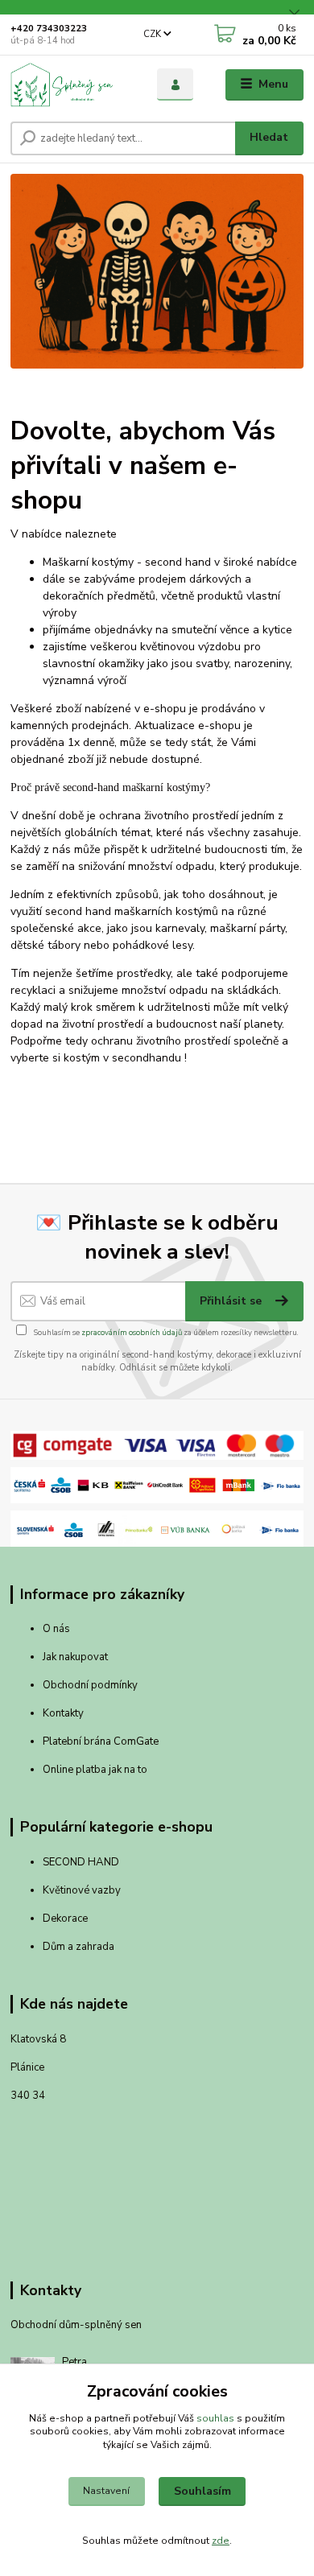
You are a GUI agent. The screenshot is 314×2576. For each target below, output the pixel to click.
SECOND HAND (81, 1862)
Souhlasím (202, 2491)
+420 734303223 (49, 29)
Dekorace (65, 1919)
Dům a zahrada (78, 1947)
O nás (56, 1629)
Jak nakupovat (75, 1657)
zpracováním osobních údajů (132, 1332)
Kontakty (63, 1713)
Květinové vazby (82, 1890)
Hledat (269, 137)
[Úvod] (72, 84)
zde (221, 2541)
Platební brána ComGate (102, 1741)
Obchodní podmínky (90, 1685)
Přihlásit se (232, 1301)
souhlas (215, 2418)
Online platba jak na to (95, 1770)
